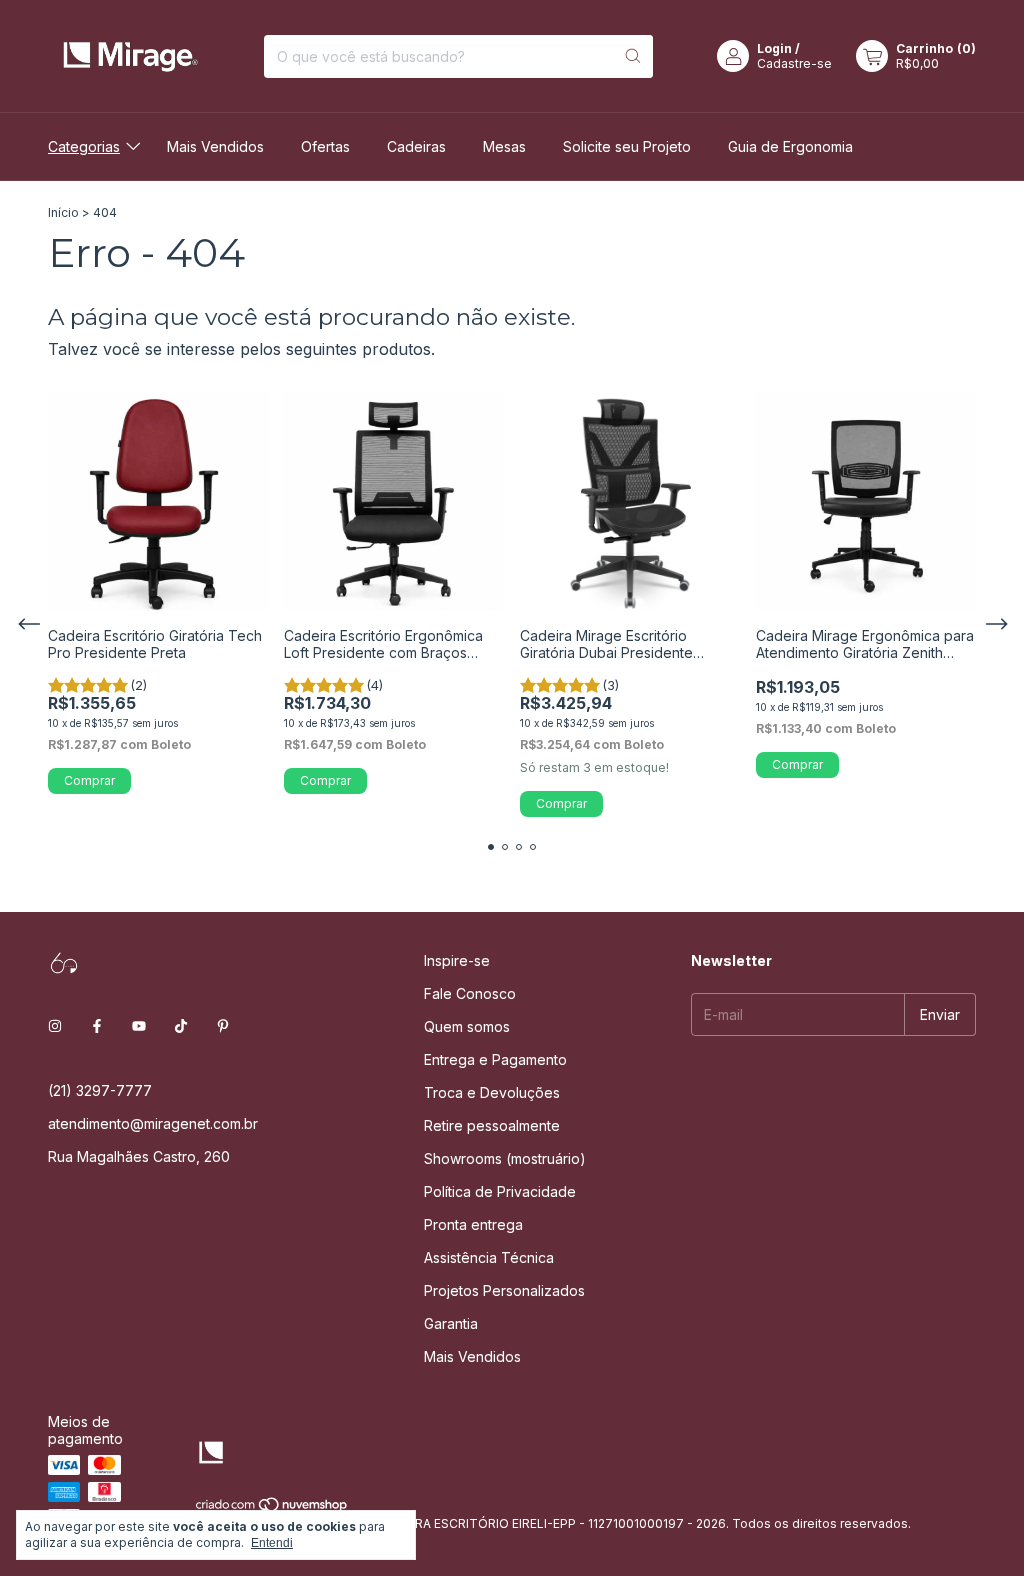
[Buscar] (633, 56)
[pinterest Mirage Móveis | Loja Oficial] (223, 1025)
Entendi (272, 1543)
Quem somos (467, 1026)
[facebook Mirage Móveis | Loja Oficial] (97, 1025)
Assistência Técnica (489, 1257)
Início (63, 212)
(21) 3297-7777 (100, 1090)
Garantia (451, 1323)
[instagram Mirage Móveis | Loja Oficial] (55, 1025)
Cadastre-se (794, 63)
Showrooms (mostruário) (505, 1158)
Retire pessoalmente (492, 1125)
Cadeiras (416, 146)
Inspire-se (457, 960)
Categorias (84, 146)
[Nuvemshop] (272, 1508)
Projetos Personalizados (504, 1290)
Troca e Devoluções (492, 1092)
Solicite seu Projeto (627, 146)
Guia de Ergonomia (790, 146)
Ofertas (325, 146)
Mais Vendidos (215, 146)
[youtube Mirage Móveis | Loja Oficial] (139, 1025)
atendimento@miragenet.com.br (153, 1123)
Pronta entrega (473, 1224)
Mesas (504, 146)
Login (774, 48)
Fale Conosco (470, 993)
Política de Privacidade (500, 1191)
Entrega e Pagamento (495, 1059)
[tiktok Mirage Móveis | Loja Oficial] (181, 1025)
